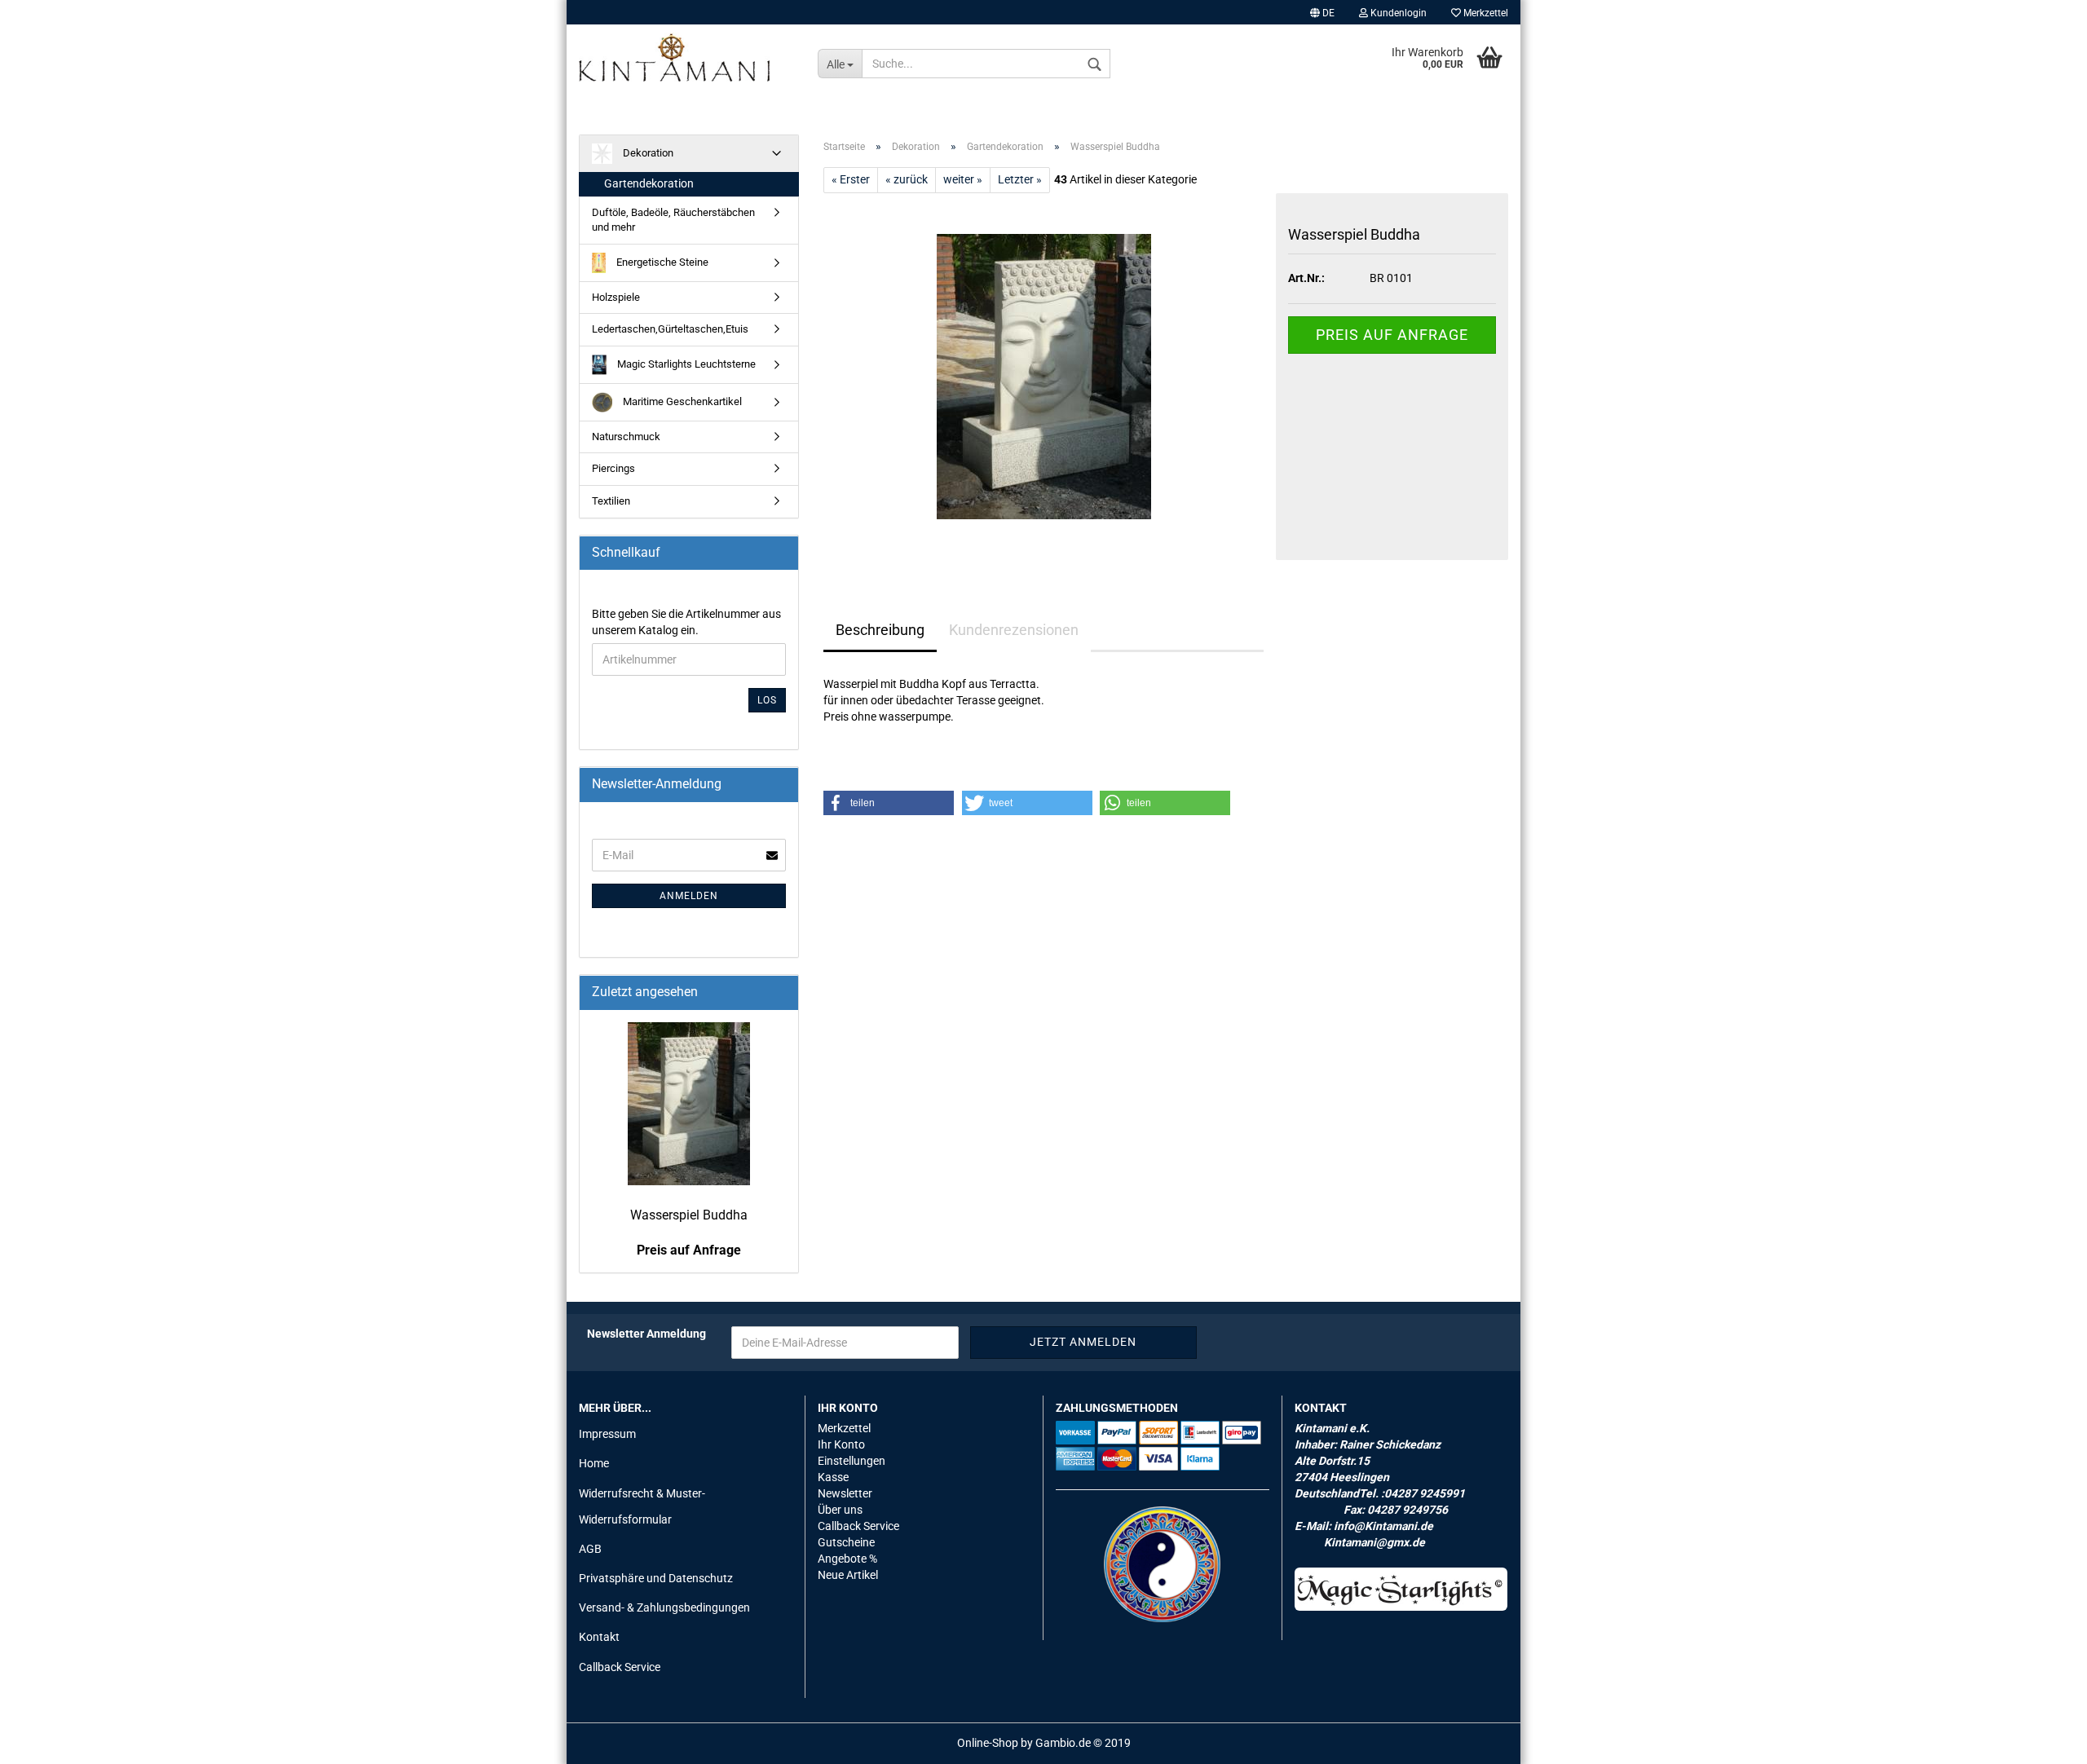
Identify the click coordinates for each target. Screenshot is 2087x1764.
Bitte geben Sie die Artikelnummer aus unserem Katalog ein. (686, 622)
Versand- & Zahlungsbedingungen (664, 1607)
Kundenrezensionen (1014, 630)
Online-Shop (988, 1743)
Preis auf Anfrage (1392, 335)
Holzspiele (616, 297)
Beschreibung (880, 630)
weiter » (963, 179)
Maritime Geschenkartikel (681, 401)
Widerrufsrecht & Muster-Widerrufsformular (642, 1506)
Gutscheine (846, 1542)
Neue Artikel (848, 1575)
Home (594, 1463)
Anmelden (689, 896)
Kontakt (599, 1637)
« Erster (851, 179)
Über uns (840, 1510)
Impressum (607, 1434)
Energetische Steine (661, 262)
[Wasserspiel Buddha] (1044, 376)
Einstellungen (852, 1461)
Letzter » (1020, 179)
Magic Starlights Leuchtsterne (685, 364)
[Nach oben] (2042, 1740)
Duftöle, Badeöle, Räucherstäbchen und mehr (673, 220)
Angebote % (847, 1559)
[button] (889, 803)
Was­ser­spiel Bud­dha (689, 1215)
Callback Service (620, 1667)
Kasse (833, 1477)
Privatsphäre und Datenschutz (656, 1578)
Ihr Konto (841, 1444)
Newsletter (845, 1493)
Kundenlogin (1397, 13)
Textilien (611, 501)
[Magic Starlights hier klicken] (1401, 1589)
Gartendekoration (649, 183)
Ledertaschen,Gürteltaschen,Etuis (670, 329)
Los (767, 700)
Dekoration (647, 153)
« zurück (907, 179)
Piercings (613, 468)
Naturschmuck (626, 437)
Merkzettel (1485, 13)
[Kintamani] (686, 57)
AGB (590, 1549)
